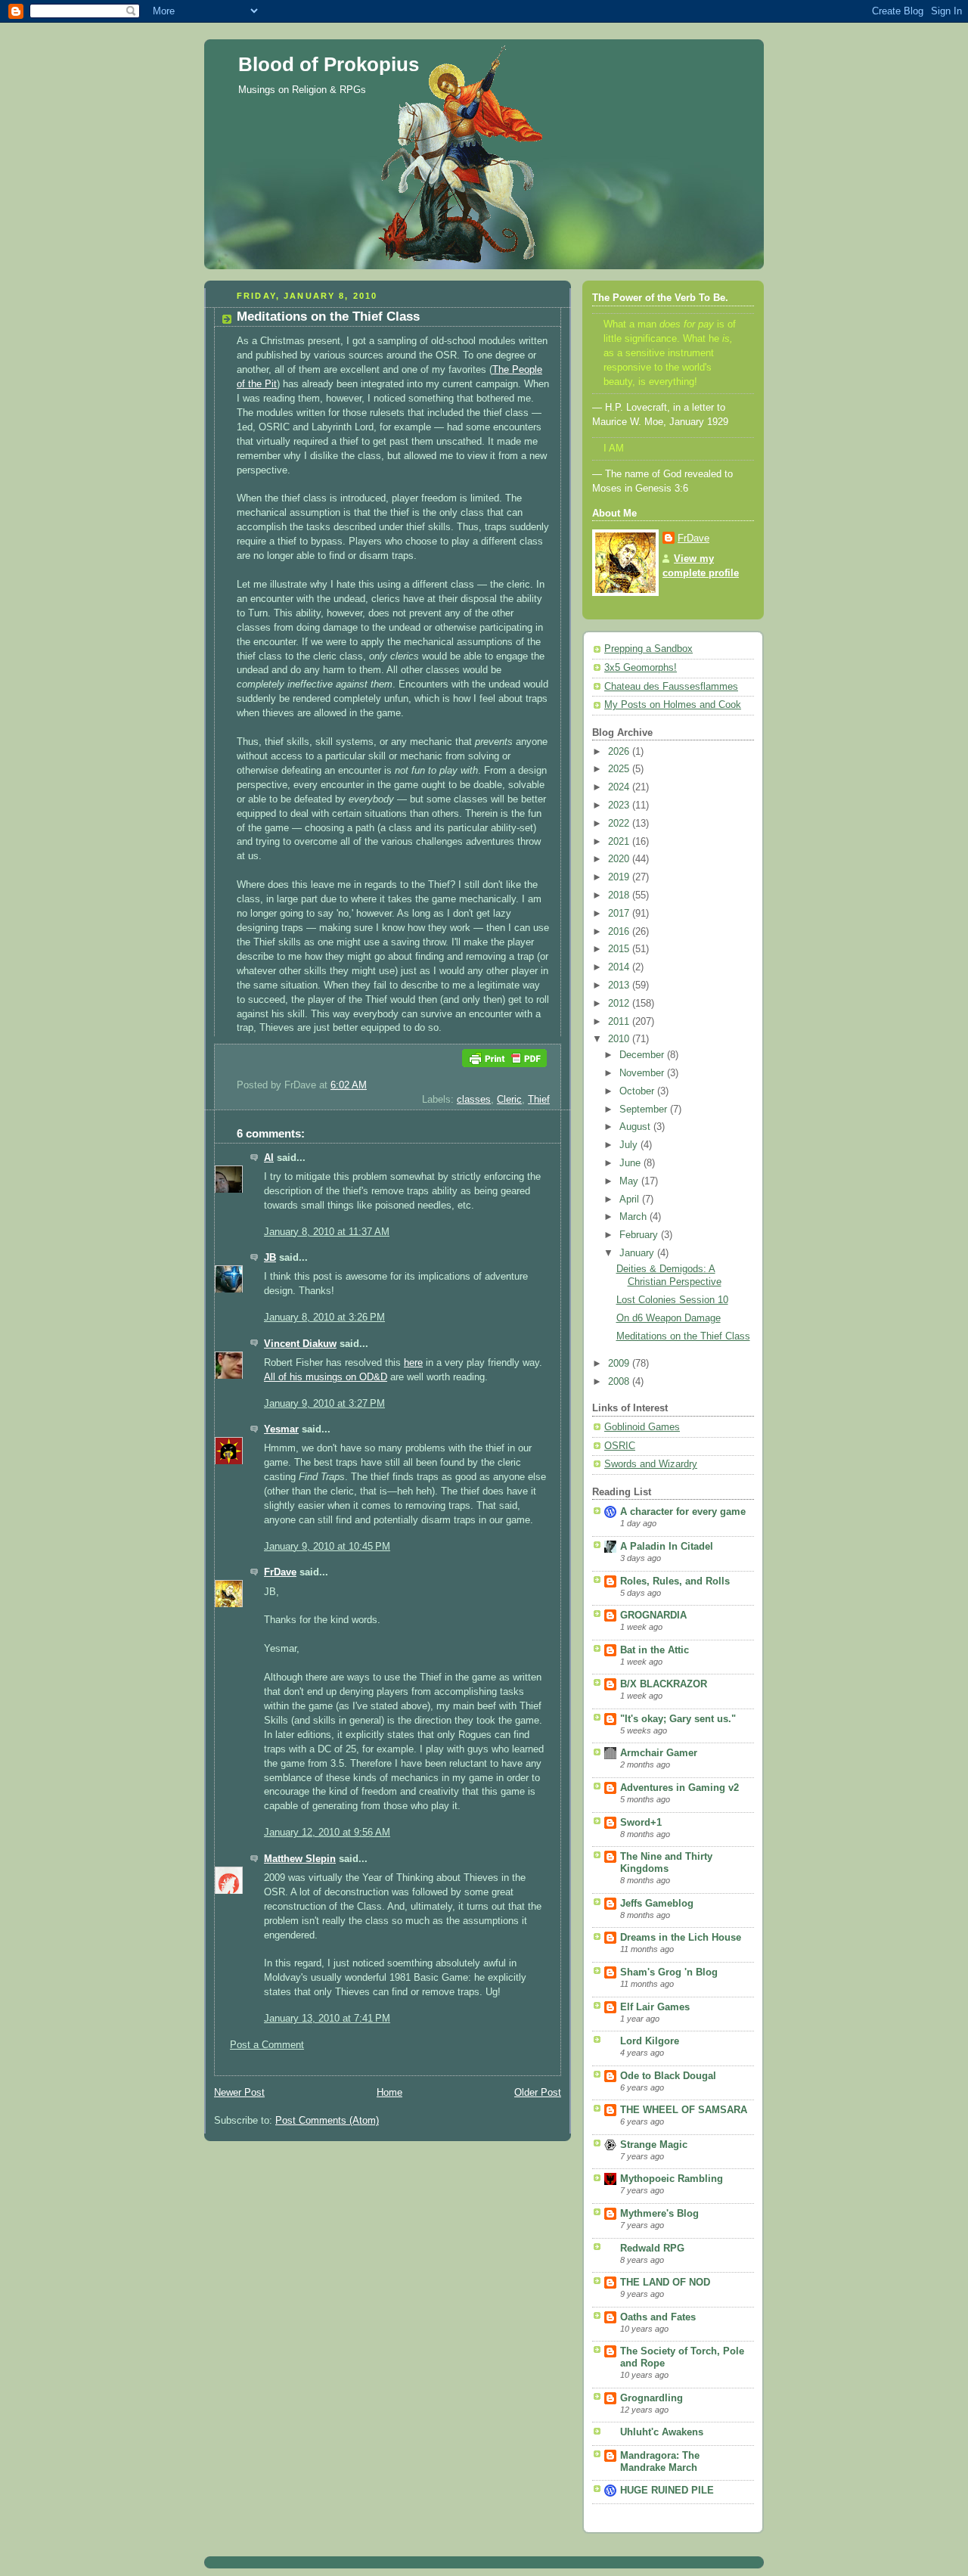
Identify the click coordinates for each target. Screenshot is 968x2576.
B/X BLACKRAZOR (664, 1684)
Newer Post (239, 2093)
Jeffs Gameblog (657, 1904)
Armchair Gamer (659, 1753)
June (631, 1163)
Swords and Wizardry (651, 1464)
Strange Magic (654, 2145)
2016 (620, 932)
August (636, 1127)
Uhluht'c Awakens (662, 2432)
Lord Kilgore (650, 2041)
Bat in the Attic (655, 1650)
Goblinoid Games (642, 1427)
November (643, 1073)
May (630, 1181)
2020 (620, 859)
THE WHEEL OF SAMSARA (684, 2110)
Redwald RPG (652, 2249)
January (638, 1253)
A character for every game (683, 1512)
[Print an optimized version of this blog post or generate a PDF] (504, 1071)
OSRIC (620, 1446)
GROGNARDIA (653, 1615)
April (631, 1200)
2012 (620, 1004)
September (645, 1110)
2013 (620, 985)
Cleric (509, 1100)
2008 (620, 1382)
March (634, 1217)
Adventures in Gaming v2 (679, 1788)
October (638, 1091)
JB (270, 1258)
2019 (620, 877)
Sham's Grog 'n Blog (669, 1972)
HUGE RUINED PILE (667, 2491)
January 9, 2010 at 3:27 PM (324, 1404)
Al (269, 1158)
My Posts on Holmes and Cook (673, 705)
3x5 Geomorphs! (641, 668)
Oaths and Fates (658, 2317)
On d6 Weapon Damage (669, 1318)
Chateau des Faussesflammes (671, 687)
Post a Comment (267, 2045)
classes (474, 1100)
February (640, 1235)
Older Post (538, 2093)
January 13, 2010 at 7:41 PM (327, 2019)
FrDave (280, 1572)
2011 (620, 1022)
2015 (620, 949)
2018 (620, 895)
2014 (620, 967)
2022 (620, 824)
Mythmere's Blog (659, 2214)
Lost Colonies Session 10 (672, 1300)
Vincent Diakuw (300, 1344)
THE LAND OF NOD (665, 2283)
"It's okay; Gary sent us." (678, 1719)
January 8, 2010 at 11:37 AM (327, 1232)
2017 (620, 914)
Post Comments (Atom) (327, 2121)
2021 (620, 842)
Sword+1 (641, 1823)
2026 (620, 752)
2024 (620, 787)
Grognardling (652, 2398)
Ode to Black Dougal (668, 2076)
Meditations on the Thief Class (683, 1336)
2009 (620, 1364)
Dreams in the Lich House (681, 1938)
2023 (620, 805)
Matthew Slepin (300, 1859)
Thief (539, 1100)
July (630, 1145)
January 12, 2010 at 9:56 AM (327, 1833)
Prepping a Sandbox (648, 649)
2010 (620, 1039)
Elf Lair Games (655, 2007)
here (413, 1363)
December (643, 1055)
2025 (620, 769)
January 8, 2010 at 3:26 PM (324, 1317)
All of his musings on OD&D (326, 1377)
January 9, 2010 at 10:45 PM (327, 1547)
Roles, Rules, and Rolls (675, 1581)
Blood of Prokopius (329, 64)
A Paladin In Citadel (667, 1547)
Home (389, 2093)
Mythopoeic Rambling (672, 2179)
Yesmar (281, 1429)
